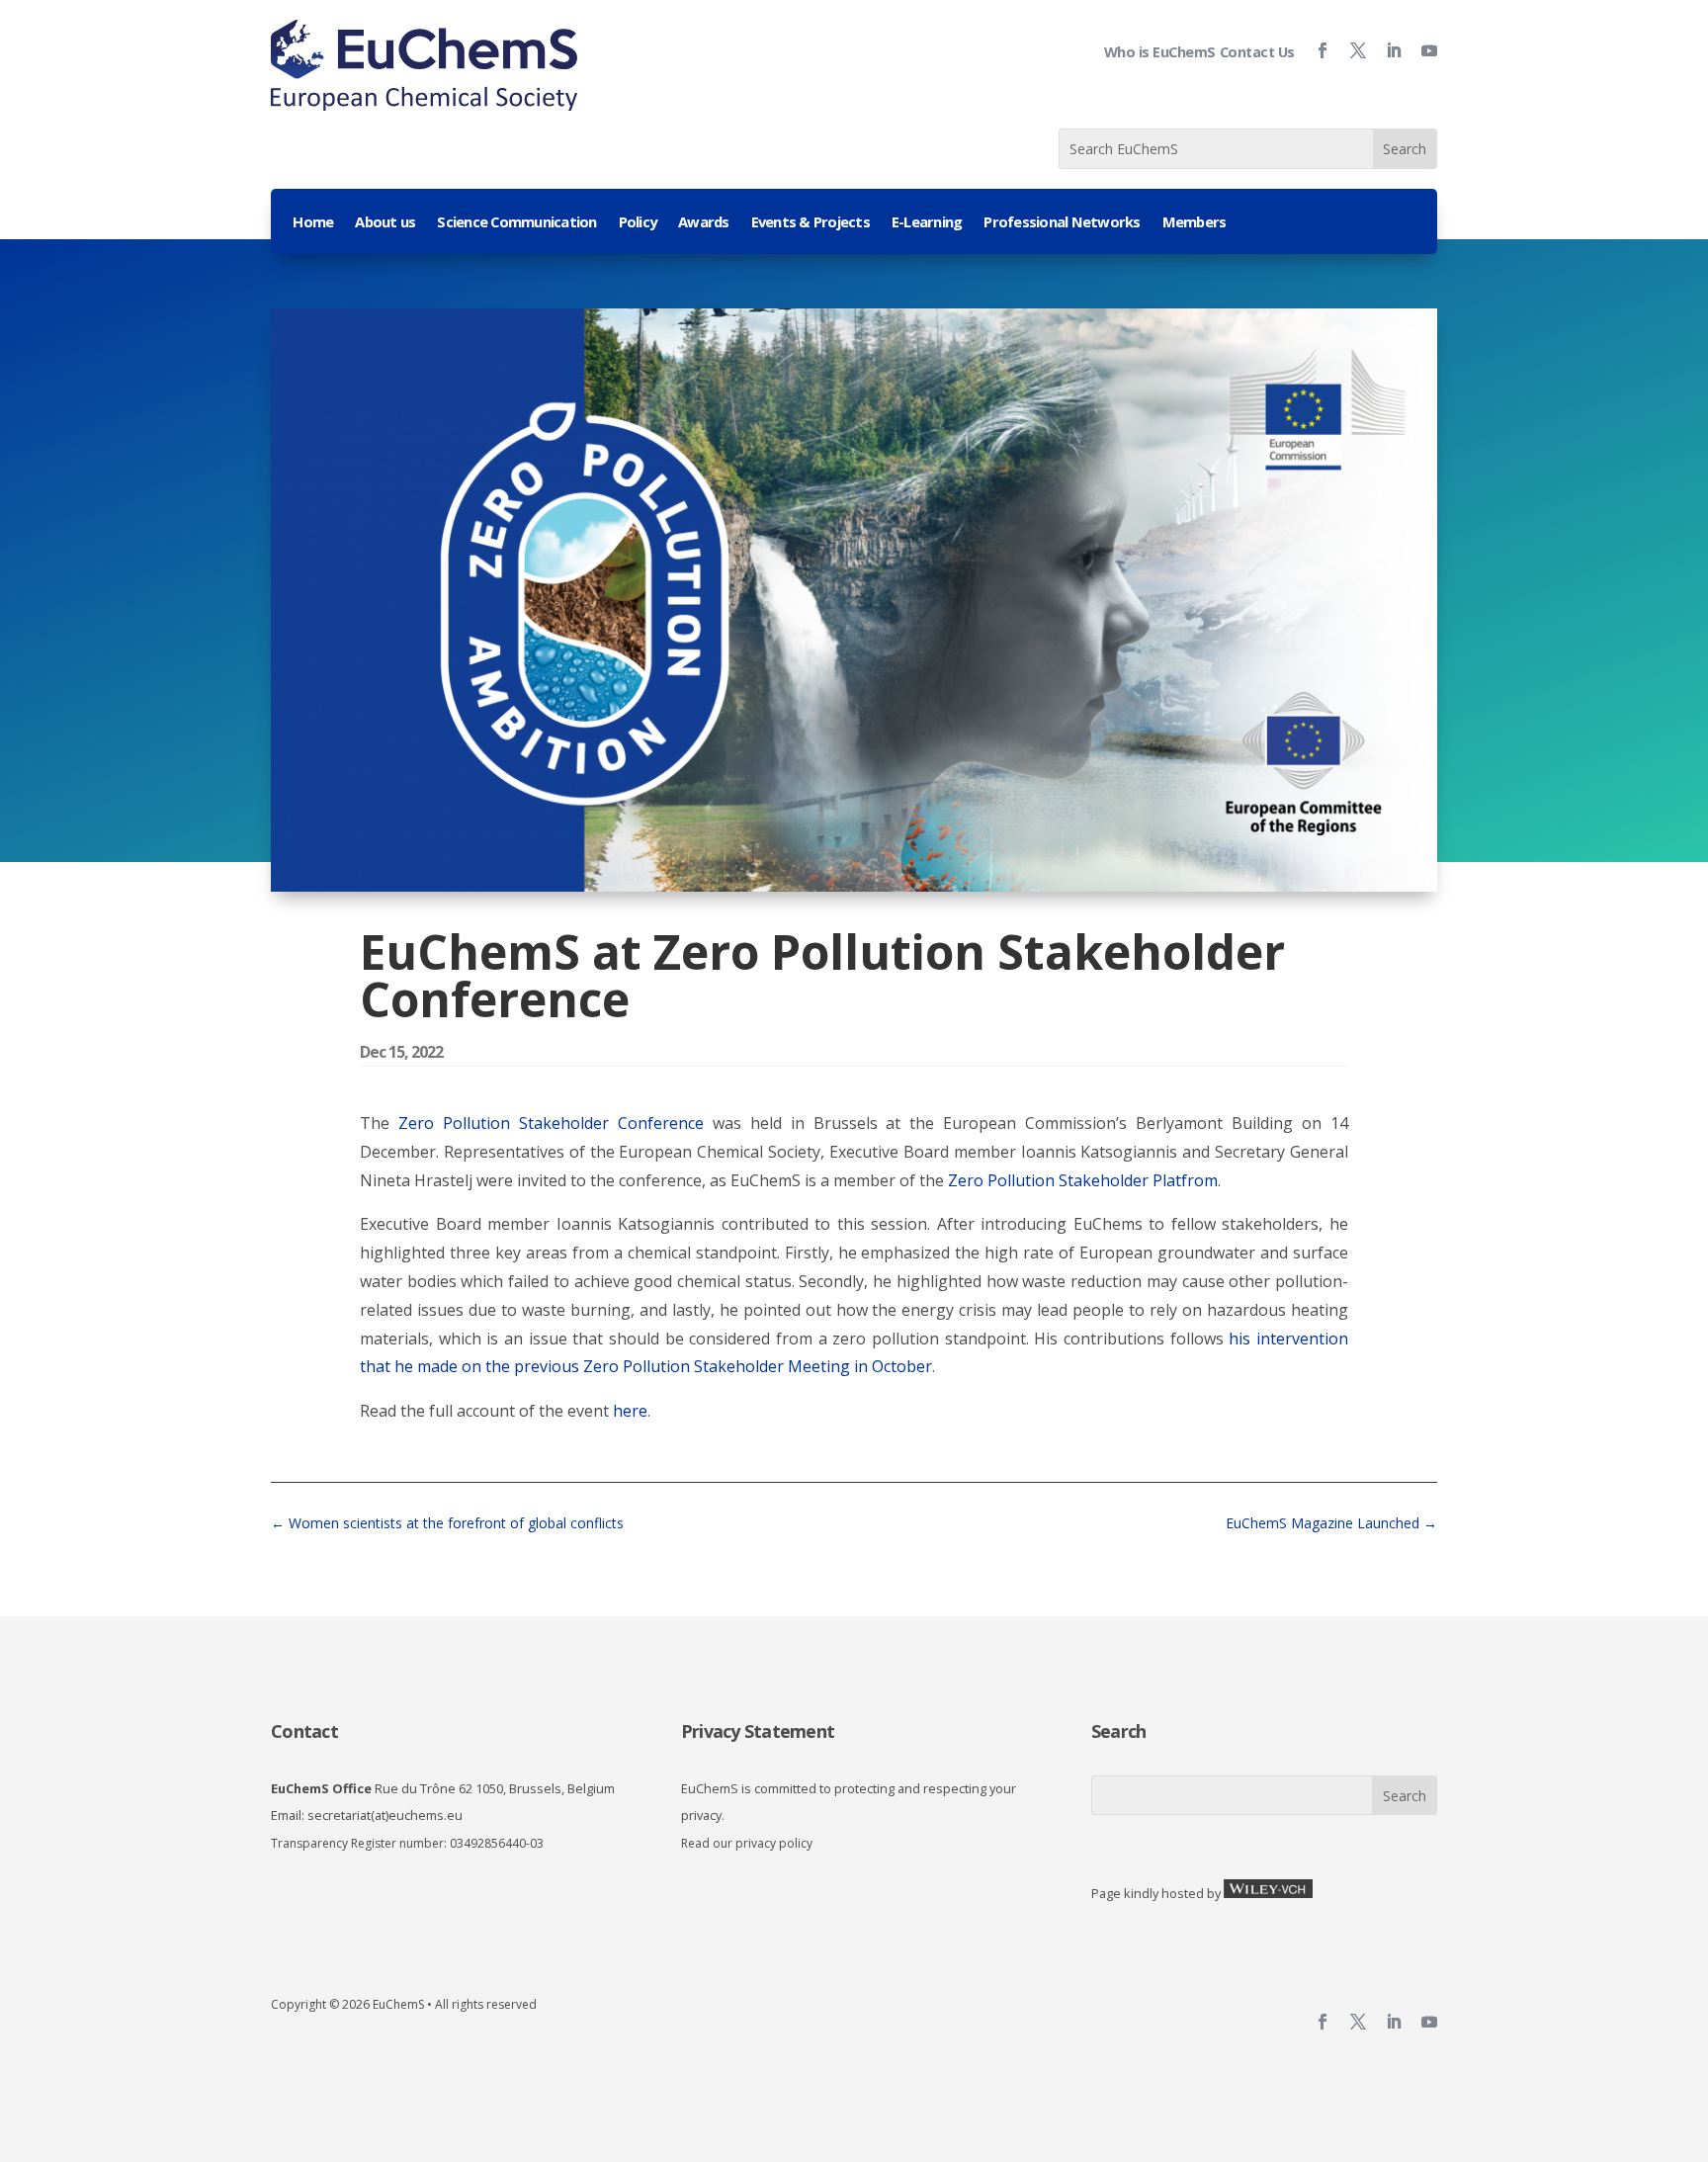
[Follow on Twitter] (1350, 50)
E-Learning (927, 223)
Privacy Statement (758, 1731)
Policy (638, 223)
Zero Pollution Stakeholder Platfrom (1083, 1180)
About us (385, 223)
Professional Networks (1062, 223)
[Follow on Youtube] (1421, 50)
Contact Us (1257, 52)
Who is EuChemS (1160, 52)
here (630, 1411)
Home (313, 223)
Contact (304, 1731)
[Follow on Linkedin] (1386, 50)
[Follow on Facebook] (1315, 50)
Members (1195, 223)
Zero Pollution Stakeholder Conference (551, 1123)
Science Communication (516, 223)
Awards (704, 223)
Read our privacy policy (747, 1843)
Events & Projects (811, 223)
